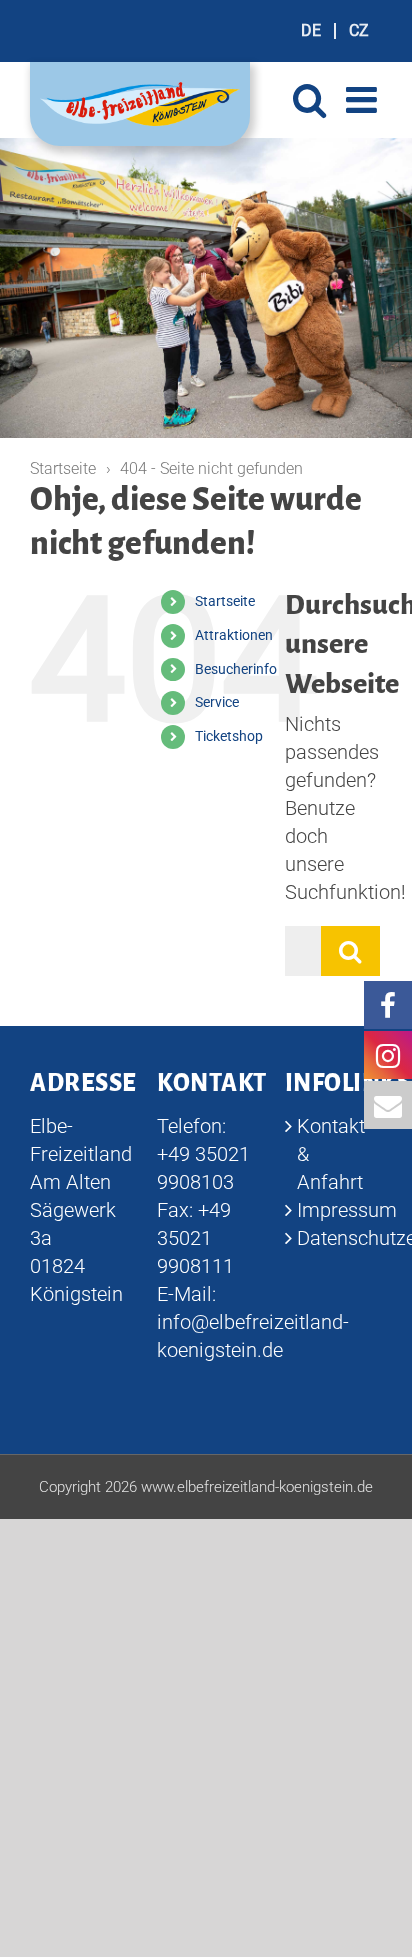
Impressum (334, 1210)
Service (217, 702)
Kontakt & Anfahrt (331, 1154)
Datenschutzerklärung (334, 1238)
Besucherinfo (236, 669)
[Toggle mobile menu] (364, 100)
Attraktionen (234, 635)
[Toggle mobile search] (309, 100)
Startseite (225, 601)
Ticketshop (229, 736)
